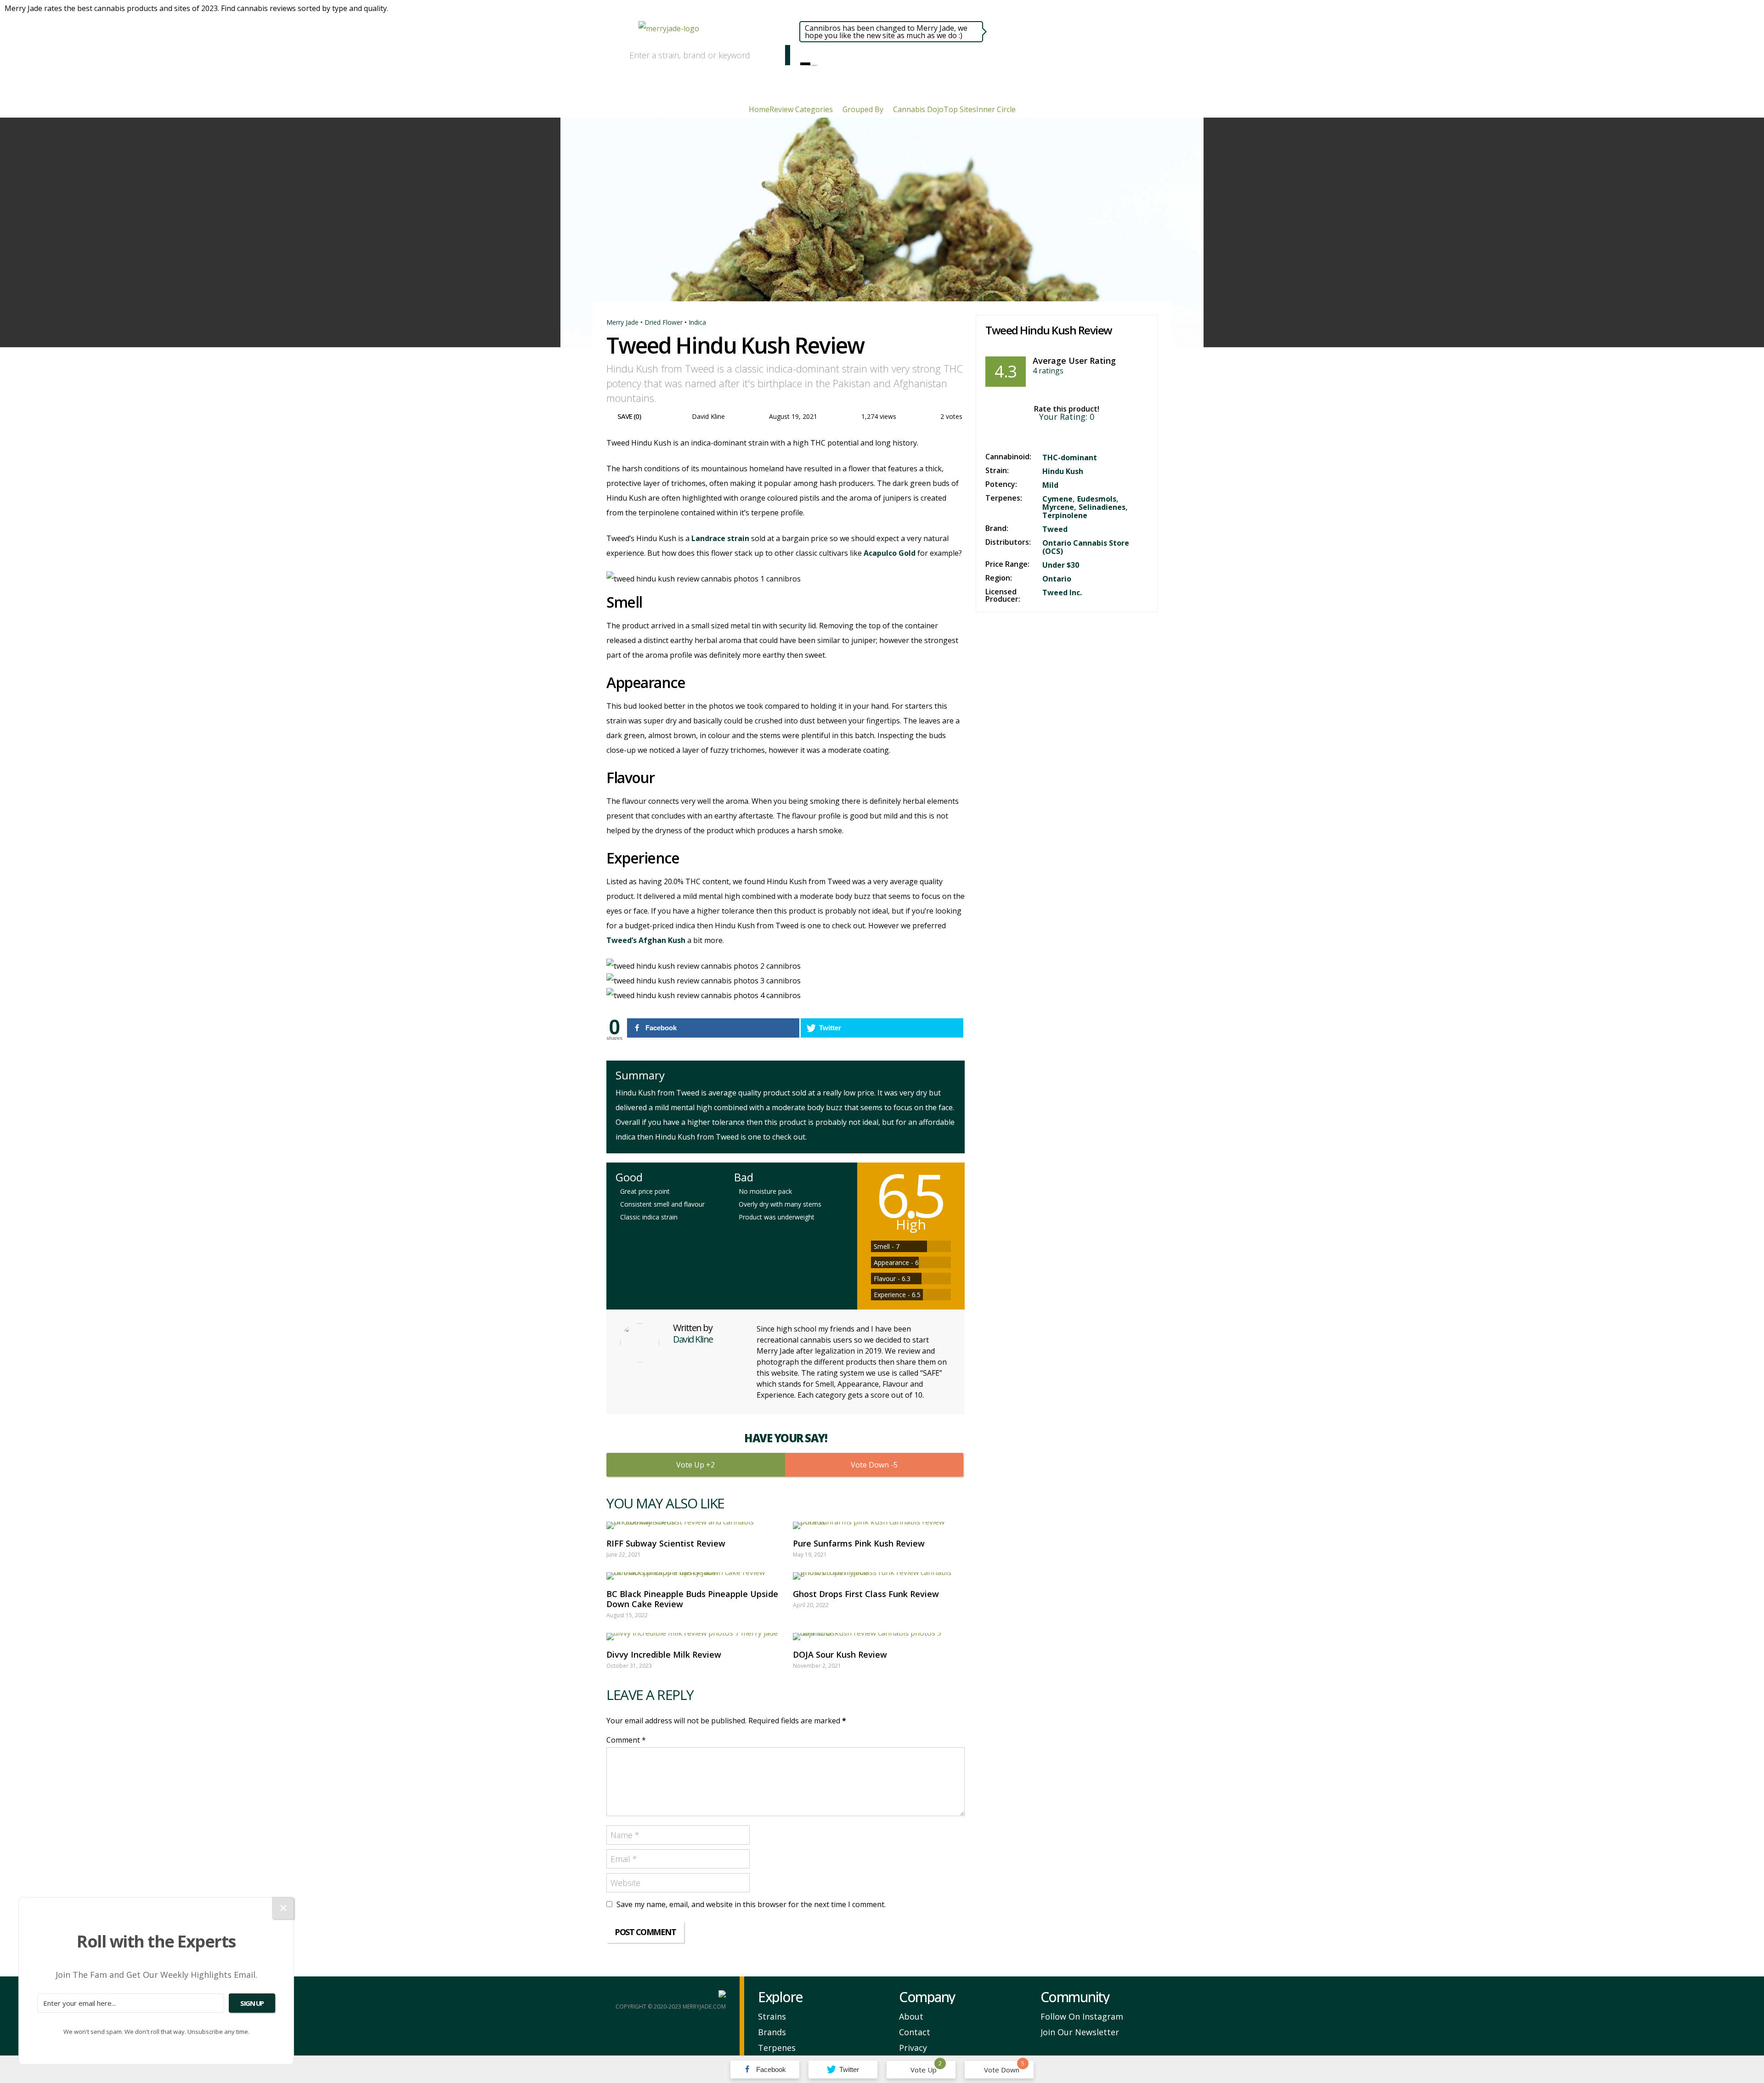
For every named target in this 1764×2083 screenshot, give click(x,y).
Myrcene (1058, 507)
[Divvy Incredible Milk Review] (692, 1637)
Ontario (1057, 579)
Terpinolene (1065, 515)
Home (759, 109)
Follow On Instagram (1082, 2016)
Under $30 (1061, 565)
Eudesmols (1097, 499)
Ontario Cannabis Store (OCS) (1086, 547)
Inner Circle (996, 109)
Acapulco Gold (890, 553)
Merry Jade (622, 322)
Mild (1050, 485)
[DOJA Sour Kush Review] (879, 1637)
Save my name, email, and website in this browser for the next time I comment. (751, 1904)
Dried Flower (664, 322)
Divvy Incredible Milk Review (664, 1654)
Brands (772, 2032)
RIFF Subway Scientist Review (666, 1543)
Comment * (626, 1740)
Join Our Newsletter (1080, 2032)
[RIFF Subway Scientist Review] (692, 1525)
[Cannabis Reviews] (811, 63)
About (911, 2016)
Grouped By (863, 109)
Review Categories (801, 109)
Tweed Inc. (1062, 593)
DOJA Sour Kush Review (840, 1654)
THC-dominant (1070, 457)
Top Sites (960, 109)
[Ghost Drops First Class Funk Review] (879, 1576)
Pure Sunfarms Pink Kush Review (859, 1543)
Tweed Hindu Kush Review (1049, 330)
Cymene (1057, 499)
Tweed (1055, 529)
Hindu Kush (1063, 471)
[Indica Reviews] (813, 63)
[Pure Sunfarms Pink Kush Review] (879, 1525)
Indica (697, 322)
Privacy (913, 2048)
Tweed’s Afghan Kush (646, 940)
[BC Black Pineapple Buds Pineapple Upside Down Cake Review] (692, 1576)
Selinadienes (1102, 507)
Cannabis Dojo (918, 109)
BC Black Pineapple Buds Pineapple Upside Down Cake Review (692, 1599)
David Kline (708, 416)
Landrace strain (720, 538)
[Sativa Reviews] (815, 63)
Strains (772, 2016)
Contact (915, 2032)
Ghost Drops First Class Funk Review (866, 1594)
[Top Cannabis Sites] (817, 63)
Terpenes (777, 2048)
